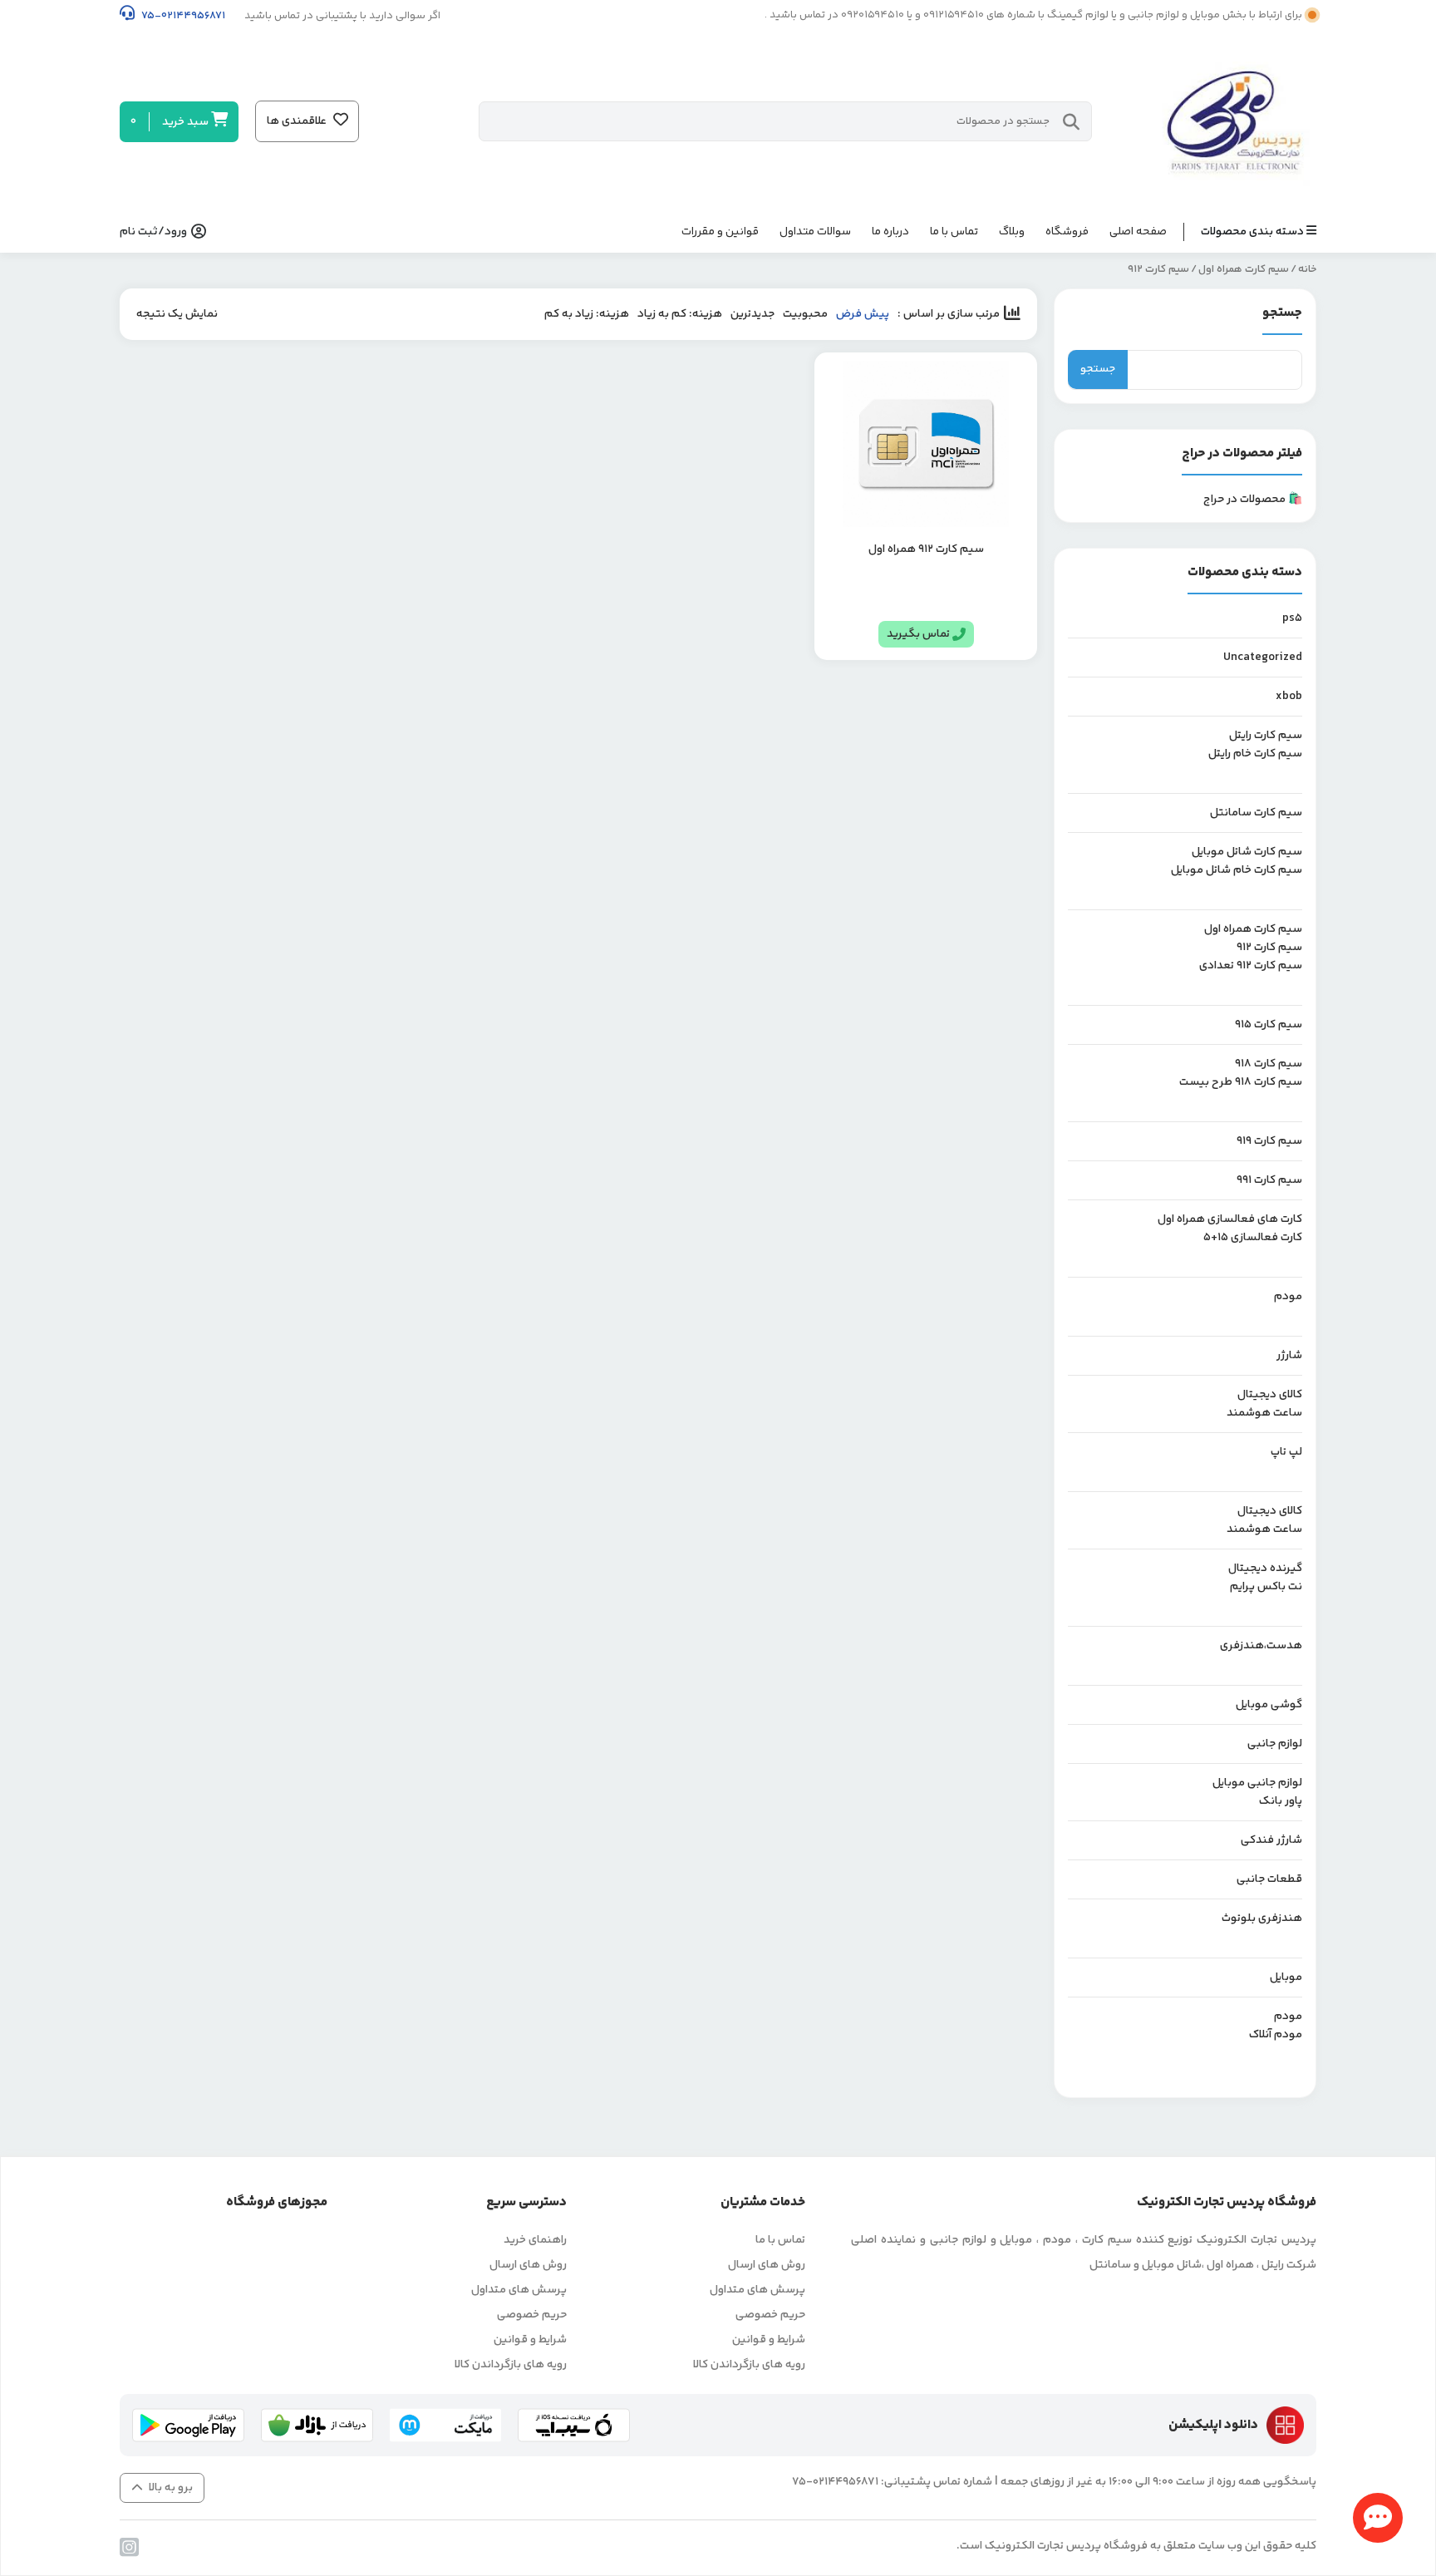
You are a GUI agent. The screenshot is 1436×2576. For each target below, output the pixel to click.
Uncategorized (1263, 658)
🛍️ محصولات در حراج (1253, 500)
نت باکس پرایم (1266, 1587)
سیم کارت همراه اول (1244, 269)
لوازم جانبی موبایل (1257, 1783)
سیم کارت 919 (1269, 1141)
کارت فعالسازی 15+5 (1253, 1238)
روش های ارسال (767, 2265)
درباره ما (890, 232)
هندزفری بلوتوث (1262, 1918)
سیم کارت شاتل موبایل (1247, 852)
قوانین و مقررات (720, 232)
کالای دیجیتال (1270, 1395)
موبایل (1286, 1978)
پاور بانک (1281, 1801)
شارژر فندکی (1271, 1840)
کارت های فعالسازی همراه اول (1230, 1219)
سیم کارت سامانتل (1256, 813)
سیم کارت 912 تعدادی (1251, 966)
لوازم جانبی (1275, 1744)
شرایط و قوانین (769, 2340)
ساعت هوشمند (1264, 1413)
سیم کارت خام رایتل (1255, 754)
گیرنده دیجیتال (1265, 1569)
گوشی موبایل (1269, 1705)
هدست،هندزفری (1261, 1646)
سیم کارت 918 (1269, 1064)
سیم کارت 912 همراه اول (926, 549)
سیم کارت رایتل (1266, 736)
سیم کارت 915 (1269, 1025)
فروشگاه (1067, 232)
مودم (1288, 1297)
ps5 (1292, 618)
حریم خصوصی (770, 2315)
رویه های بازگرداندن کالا (749, 2365)
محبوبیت (805, 314)
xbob (1289, 697)
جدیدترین (752, 314)
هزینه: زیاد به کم (587, 314)
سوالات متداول (815, 232)
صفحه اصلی (1138, 232)
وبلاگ (1012, 232)
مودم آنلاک (1276, 2035)
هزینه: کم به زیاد (680, 314)
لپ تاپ (1286, 1452)
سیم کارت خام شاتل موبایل (1237, 870)
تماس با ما (954, 232)
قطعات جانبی (1269, 1879)
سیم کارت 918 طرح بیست (1241, 1082)
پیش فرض (863, 314)
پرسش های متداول (757, 2290)
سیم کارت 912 (1269, 948)
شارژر (1289, 1356)
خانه (1307, 269)
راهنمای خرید (535, 2240)
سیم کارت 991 (1269, 1180)
